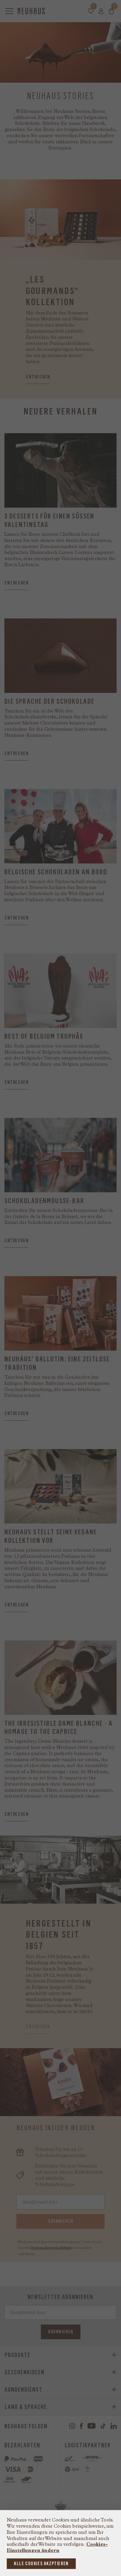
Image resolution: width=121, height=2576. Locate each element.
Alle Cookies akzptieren (41, 2564)
